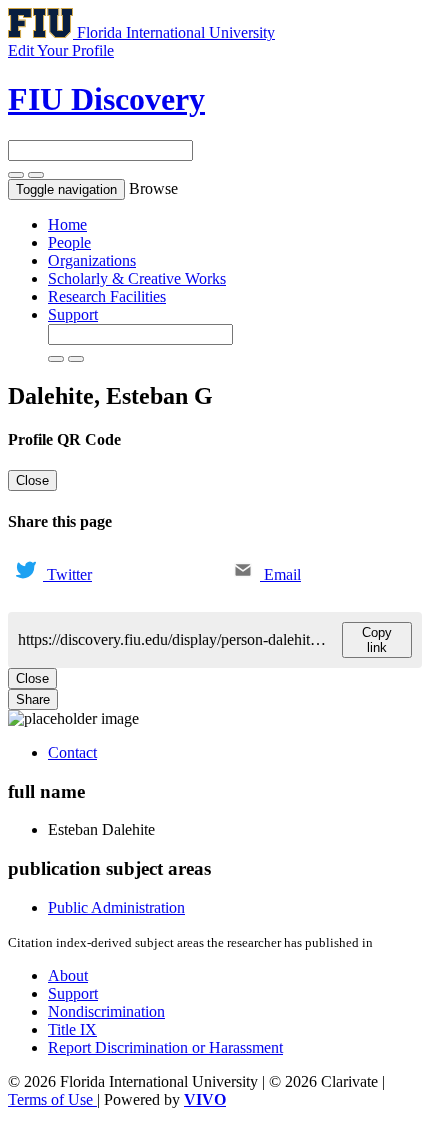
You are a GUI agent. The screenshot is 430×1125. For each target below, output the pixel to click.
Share (33, 699)
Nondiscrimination (106, 1011)
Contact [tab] (72, 752)
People (69, 242)
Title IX (72, 1029)
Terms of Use (52, 1099)
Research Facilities (107, 296)
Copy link (377, 640)
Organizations (92, 260)
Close (32, 480)
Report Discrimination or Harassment (165, 1047)
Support (73, 314)
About (68, 975)
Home (67, 224)
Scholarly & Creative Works (137, 278)
